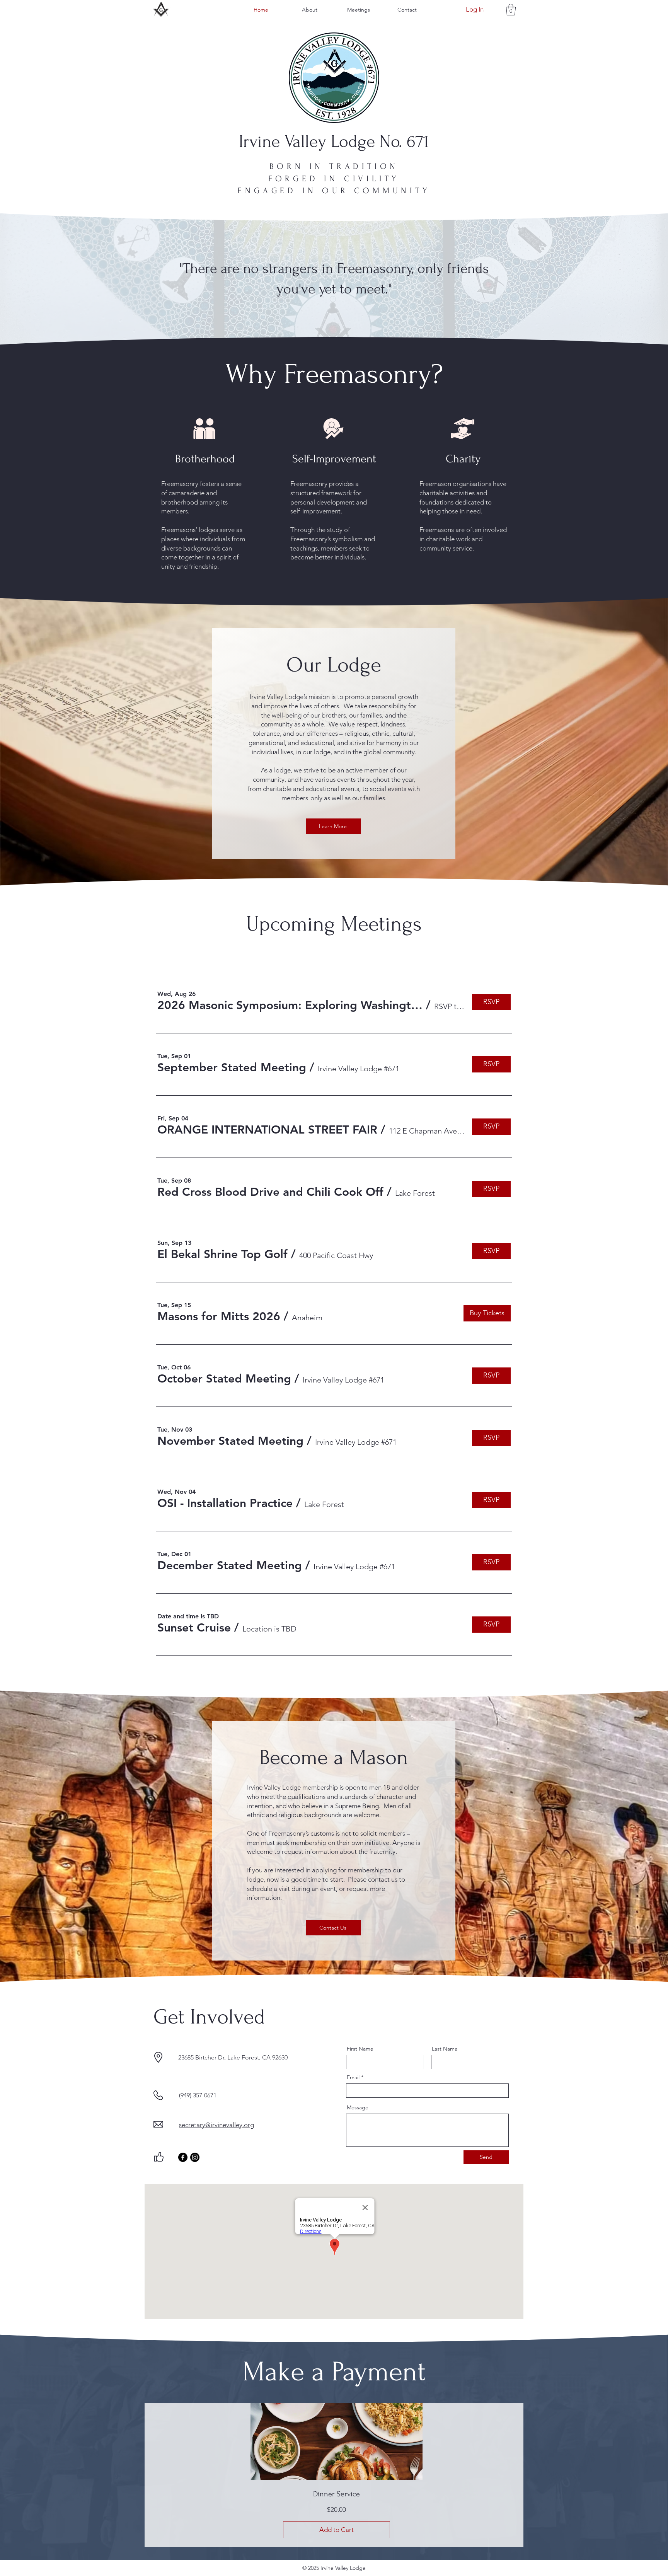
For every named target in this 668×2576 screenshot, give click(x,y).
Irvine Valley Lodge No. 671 (334, 142)
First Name (360, 2049)
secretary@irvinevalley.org (216, 2125)
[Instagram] (195, 2157)
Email (353, 2077)
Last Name (445, 2049)
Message (358, 2107)
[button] (511, 10)
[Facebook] (183, 2157)
